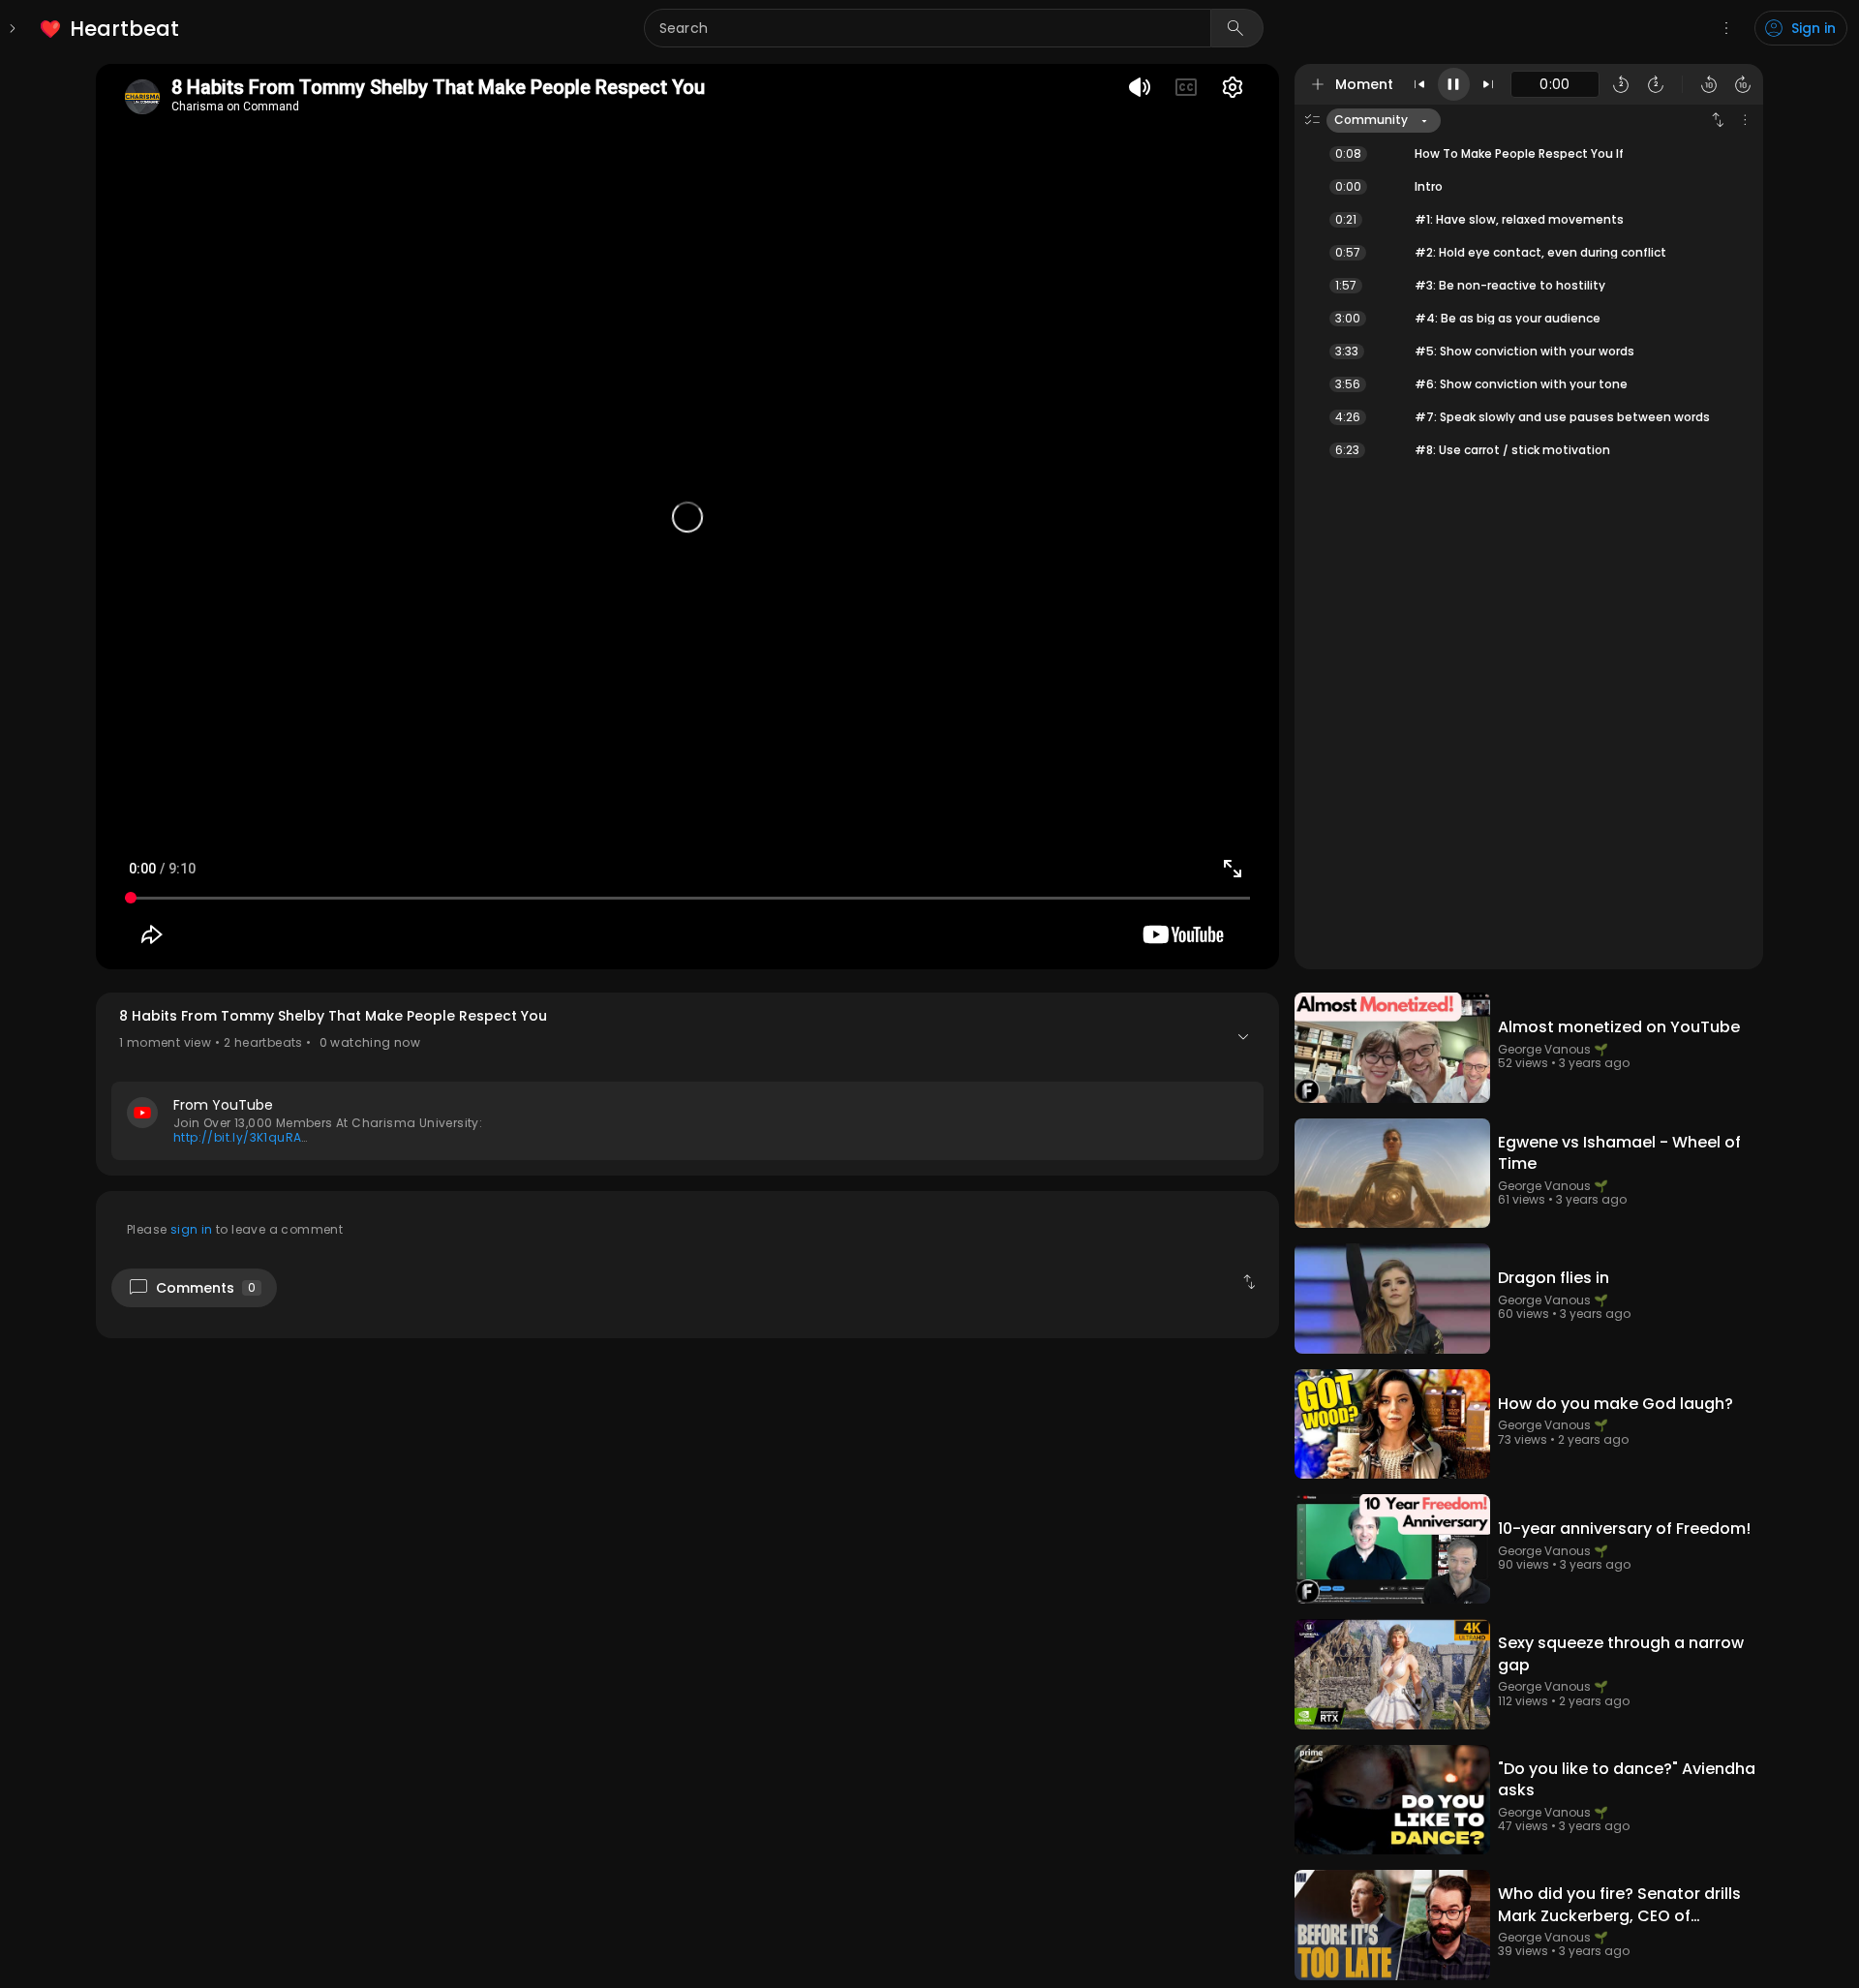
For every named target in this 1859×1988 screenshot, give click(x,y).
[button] (687, 1084)
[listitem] (111, 29)
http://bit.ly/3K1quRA (237, 1137)
